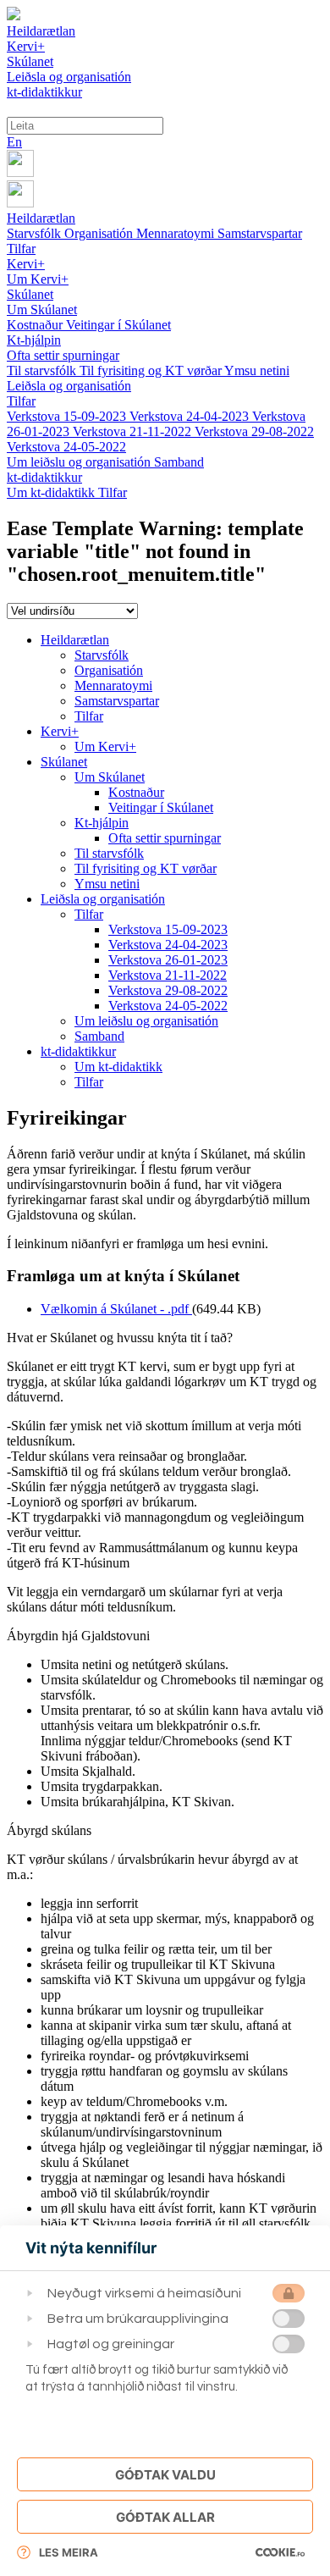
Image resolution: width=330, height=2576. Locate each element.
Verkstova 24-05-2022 (66, 447)
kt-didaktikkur (44, 477)
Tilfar (21, 249)
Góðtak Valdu (165, 2475)
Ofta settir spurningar (63, 355)
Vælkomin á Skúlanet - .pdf (116, 1309)
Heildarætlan (41, 218)
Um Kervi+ (38, 279)
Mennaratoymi (177, 233)
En (14, 142)
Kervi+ (26, 264)
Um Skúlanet (42, 310)
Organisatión (100, 233)
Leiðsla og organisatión (69, 386)
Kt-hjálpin (34, 340)
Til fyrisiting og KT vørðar (152, 370)
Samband (179, 462)
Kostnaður (36, 325)
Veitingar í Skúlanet (118, 325)
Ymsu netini (257, 370)
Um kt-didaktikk (52, 492)
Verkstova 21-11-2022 (134, 431)
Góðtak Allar (165, 2517)
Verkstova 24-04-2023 (191, 416)
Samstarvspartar (260, 233)
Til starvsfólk (43, 370)
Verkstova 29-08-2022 (254, 431)
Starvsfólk (36, 233)
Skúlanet (30, 294)
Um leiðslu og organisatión (80, 462)
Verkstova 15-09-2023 (68, 416)
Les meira (69, 2552)
